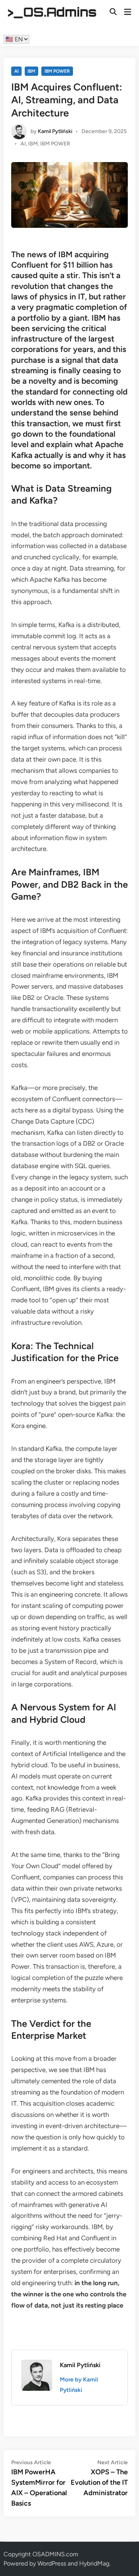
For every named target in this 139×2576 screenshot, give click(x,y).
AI (16, 71)
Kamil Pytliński (55, 131)
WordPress (52, 2563)
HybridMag (94, 2563)
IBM (31, 71)
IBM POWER (57, 71)
